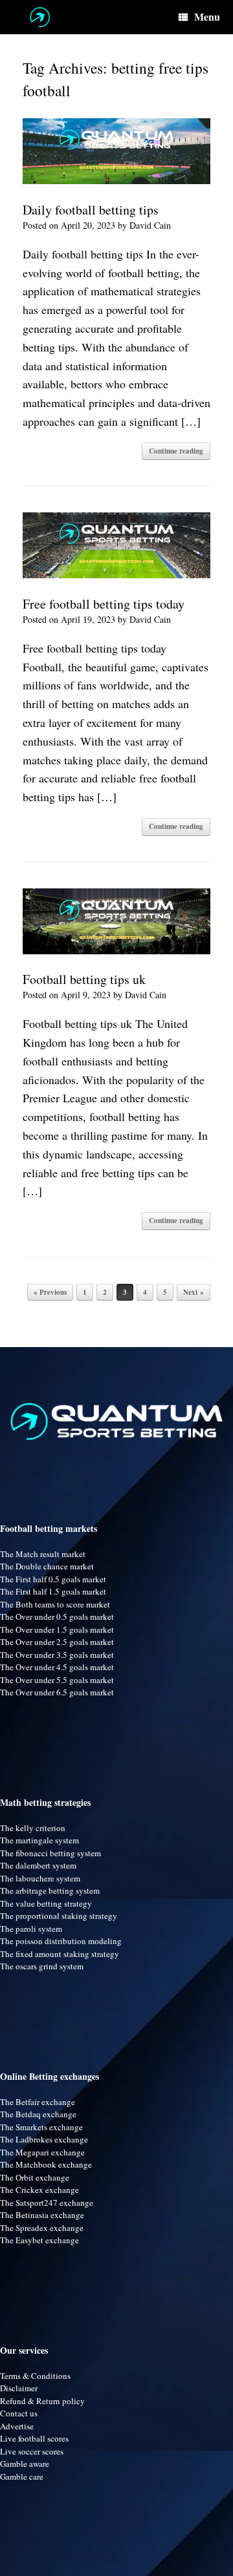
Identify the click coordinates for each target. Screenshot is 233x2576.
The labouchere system (40, 1878)
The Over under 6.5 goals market (57, 1692)
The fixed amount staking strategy (60, 1954)
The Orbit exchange (35, 2177)
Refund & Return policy (42, 2401)
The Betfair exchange (38, 2102)
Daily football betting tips (91, 210)
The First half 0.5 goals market (53, 1579)
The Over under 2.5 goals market (57, 1642)
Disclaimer (19, 2388)
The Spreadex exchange (42, 2228)
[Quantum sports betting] (40, 17)
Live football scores (34, 2438)
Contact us (19, 2413)
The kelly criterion (33, 1828)
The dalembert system (38, 1865)
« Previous (50, 1292)
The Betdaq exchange (38, 2114)
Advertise (17, 2426)
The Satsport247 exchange (47, 2203)
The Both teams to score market (55, 1604)
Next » (194, 1292)
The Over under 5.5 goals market (57, 1680)
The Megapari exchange (42, 2152)
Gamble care (22, 2477)
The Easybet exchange (39, 2240)
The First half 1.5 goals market (53, 1591)
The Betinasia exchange (42, 2215)
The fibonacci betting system (50, 1853)
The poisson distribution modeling (61, 1941)
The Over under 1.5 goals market (57, 1629)
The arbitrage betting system (50, 1890)
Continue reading (176, 451)
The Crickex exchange (39, 2190)
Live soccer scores (32, 2451)
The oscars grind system (42, 1966)
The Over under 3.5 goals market (57, 1655)
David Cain (150, 225)
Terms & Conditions (35, 2376)
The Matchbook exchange (46, 2164)
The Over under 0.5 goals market (57, 1617)
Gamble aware (25, 2464)
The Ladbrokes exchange (44, 2139)
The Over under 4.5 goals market (57, 1667)
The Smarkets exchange (41, 2127)
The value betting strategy (46, 1903)
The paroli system (31, 1929)
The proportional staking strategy (59, 1916)
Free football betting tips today (104, 604)
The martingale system (39, 1840)
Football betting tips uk (84, 979)
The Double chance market (47, 1566)
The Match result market (43, 1554)
